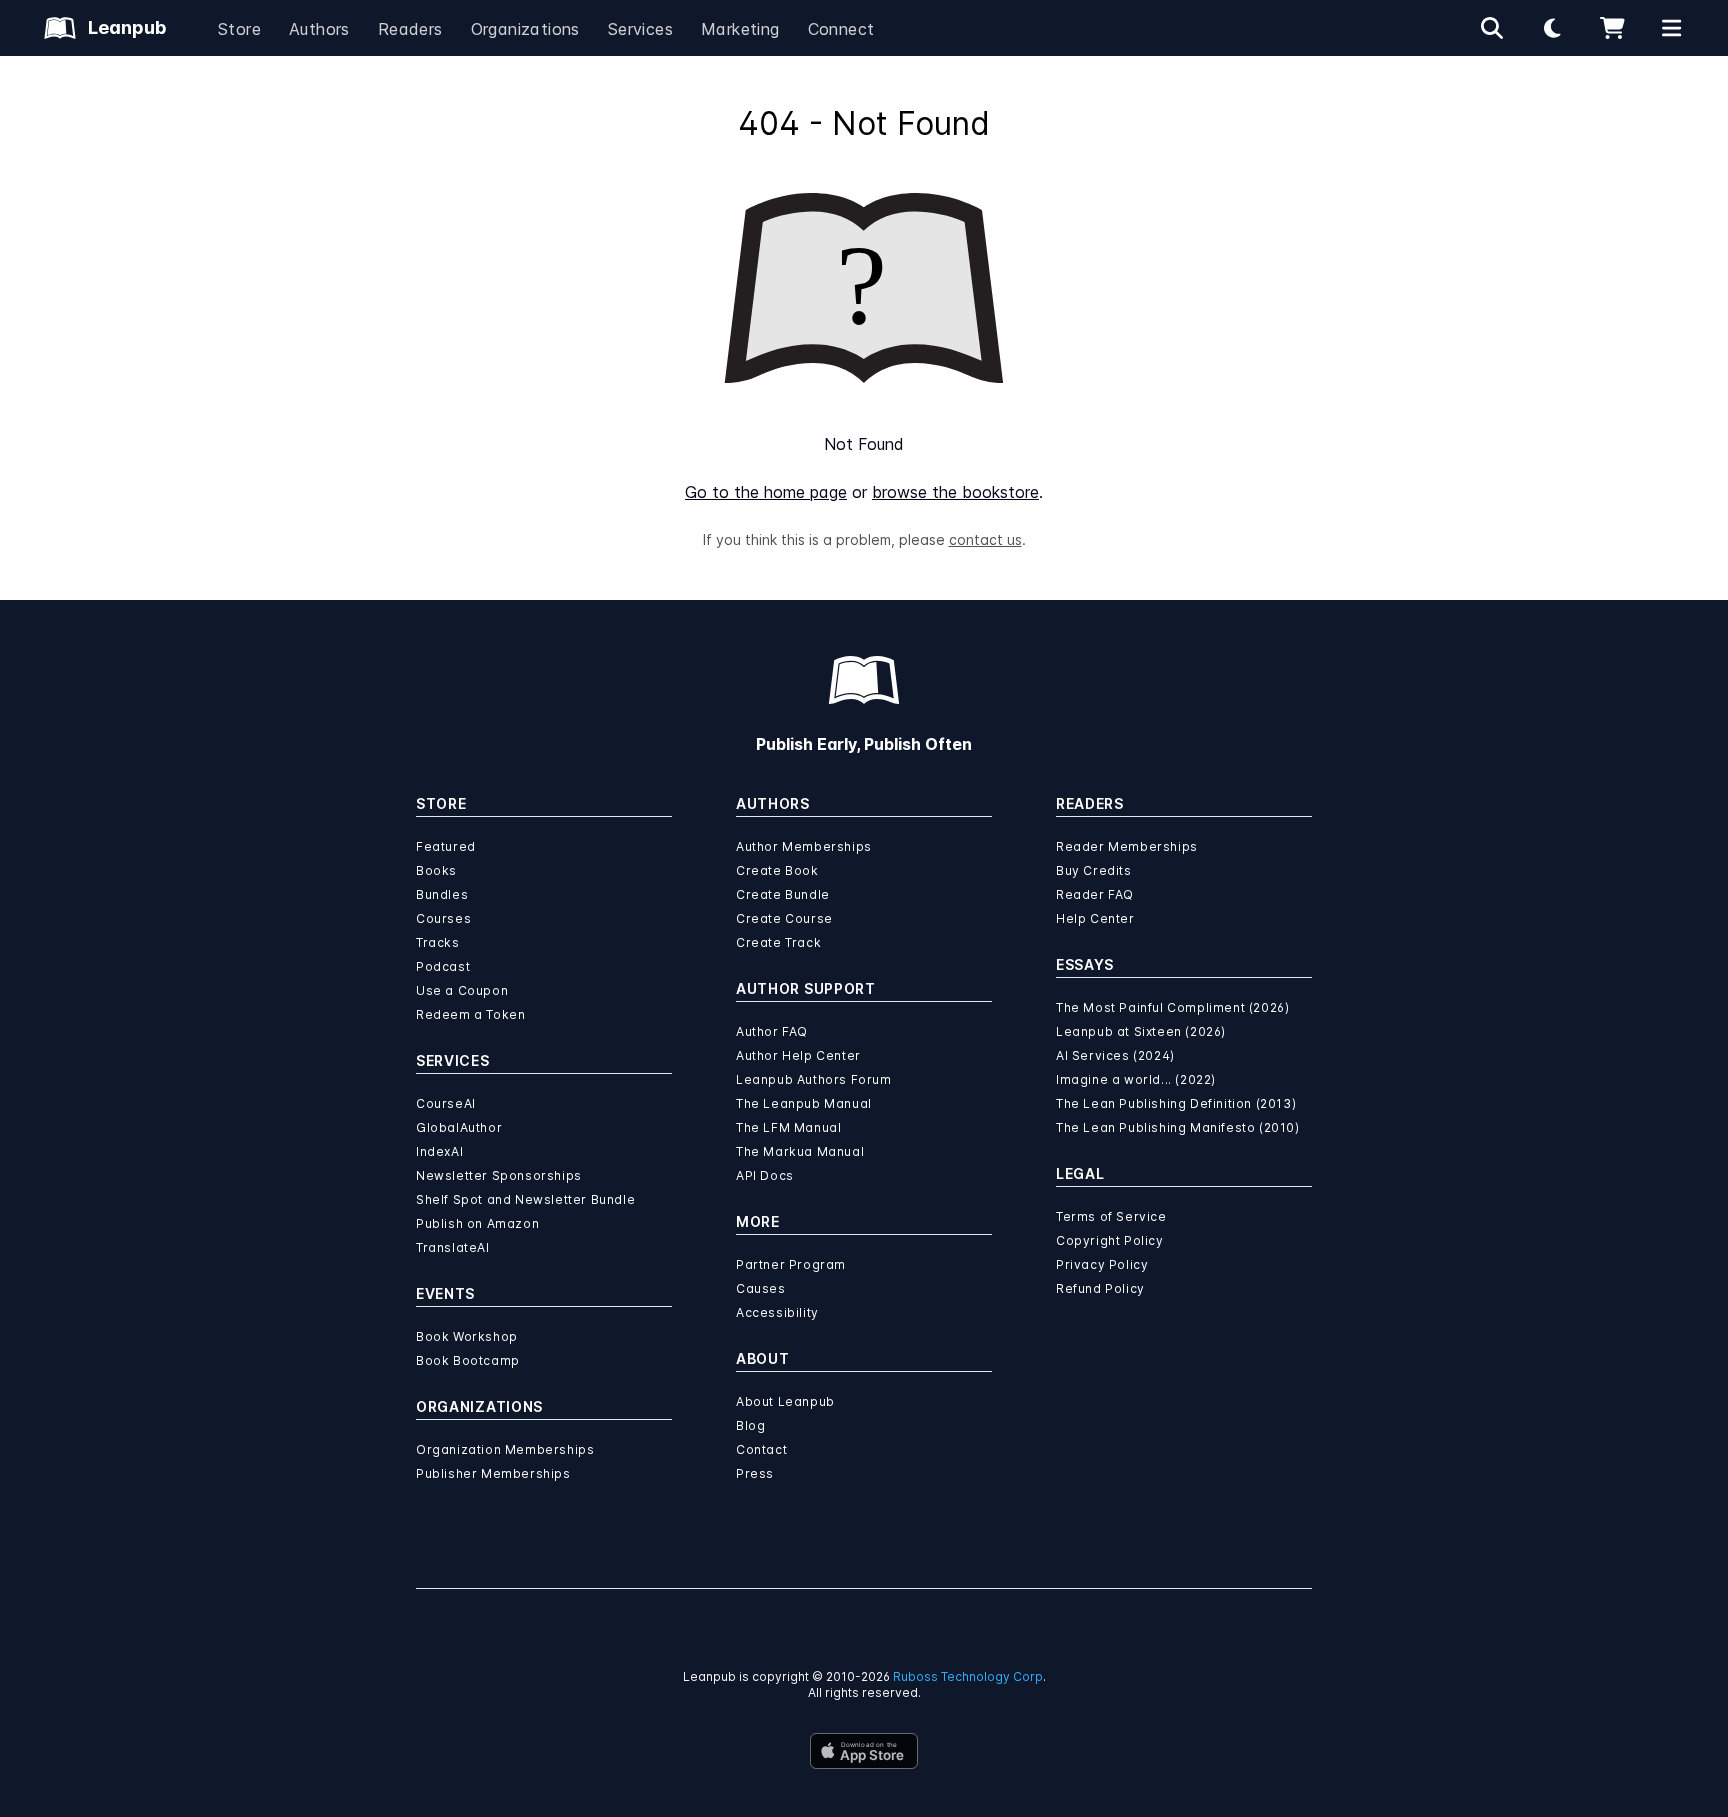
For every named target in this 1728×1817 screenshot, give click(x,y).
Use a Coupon (462, 990)
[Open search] (1492, 28)
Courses (443, 918)
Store (239, 29)
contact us (985, 539)
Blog (750, 1425)
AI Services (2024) (1115, 1055)
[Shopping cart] (1612, 28)
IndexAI (439, 1151)
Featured (446, 846)
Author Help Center (798, 1055)
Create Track (778, 942)
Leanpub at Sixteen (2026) (1141, 1031)
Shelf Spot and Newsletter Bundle (525, 1199)
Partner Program (791, 1264)
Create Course (784, 918)
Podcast (443, 966)
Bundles (442, 894)
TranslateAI (453, 1247)
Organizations (525, 29)
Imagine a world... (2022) (1136, 1079)
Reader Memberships (1127, 846)
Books (436, 870)
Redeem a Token (470, 1014)
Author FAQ (772, 1031)
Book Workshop (467, 1336)
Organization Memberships (505, 1449)
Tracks (438, 942)
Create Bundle (783, 894)
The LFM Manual (788, 1127)
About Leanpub (785, 1401)
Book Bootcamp (468, 1360)
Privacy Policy (1102, 1264)
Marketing (740, 29)
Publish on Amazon (477, 1223)
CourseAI (446, 1103)
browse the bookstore (955, 492)
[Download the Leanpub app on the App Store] (864, 1751)
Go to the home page (766, 492)
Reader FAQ (1095, 894)
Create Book (777, 870)
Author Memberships (804, 846)
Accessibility (777, 1312)
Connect (841, 29)
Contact (761, 1449)
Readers (410, 29)
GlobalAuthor (459, 1127)
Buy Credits (1094, 870)
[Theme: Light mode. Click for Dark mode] (1552, 28)
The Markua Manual (800, 1151)
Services (640, 29)
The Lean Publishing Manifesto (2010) (1178, 1127)
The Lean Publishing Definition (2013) (1176, 1103)
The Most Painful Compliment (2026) (1172, 1007)
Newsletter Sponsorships (499, 1175)
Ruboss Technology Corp (968, 1676)
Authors (319, 29)
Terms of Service (1111, 1216)
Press (755, 1473)
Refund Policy (1100, 1288)
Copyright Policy (1110, 1240)
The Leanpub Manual (804, 1103)
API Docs (765, 1175)
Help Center (1095, 918)
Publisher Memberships (493, 1473)
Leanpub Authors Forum (814, 1079)
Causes (761, 1288)
